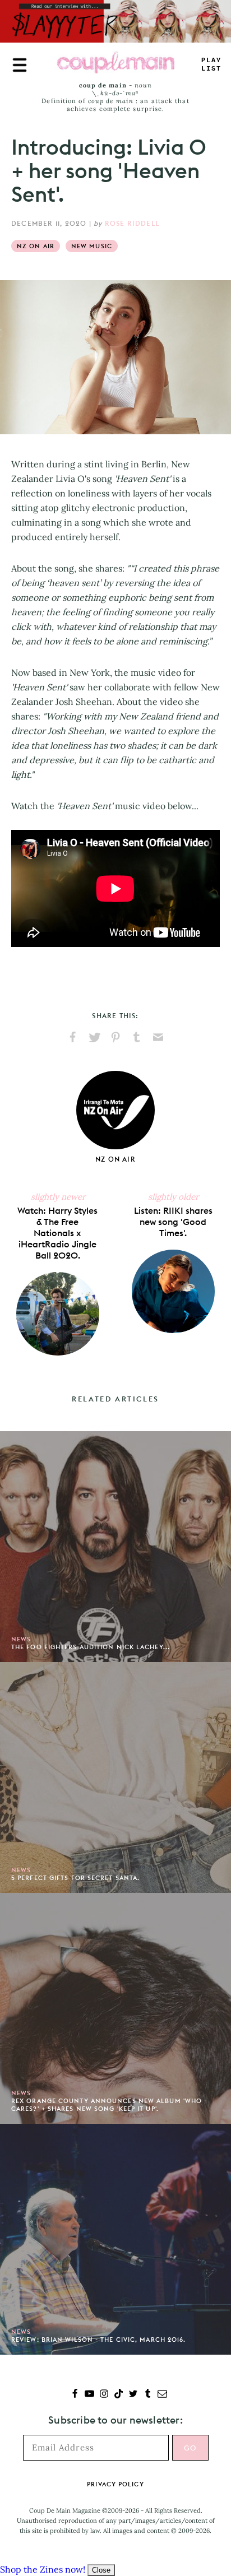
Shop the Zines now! (43, 2569)
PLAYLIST (211, 65)
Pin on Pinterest (115, 1037)
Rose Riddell (132, 223)
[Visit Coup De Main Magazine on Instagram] (104, 2395)
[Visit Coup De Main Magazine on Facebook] (75, 2395)
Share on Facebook (73, 1037)
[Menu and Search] (20, 65)
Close (101, 2570)
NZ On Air (36, 246)
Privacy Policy (115, 2484)
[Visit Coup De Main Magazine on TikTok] (119, 2395)
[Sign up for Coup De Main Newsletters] (162, 2395)
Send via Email (158, 1037)
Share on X (94, 1037)
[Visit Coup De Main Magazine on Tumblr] (148, 2395)
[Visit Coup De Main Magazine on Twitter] (133, 2395)
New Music (92, 246)
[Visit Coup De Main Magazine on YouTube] (89, 2395)
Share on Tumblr (137, 1037)
